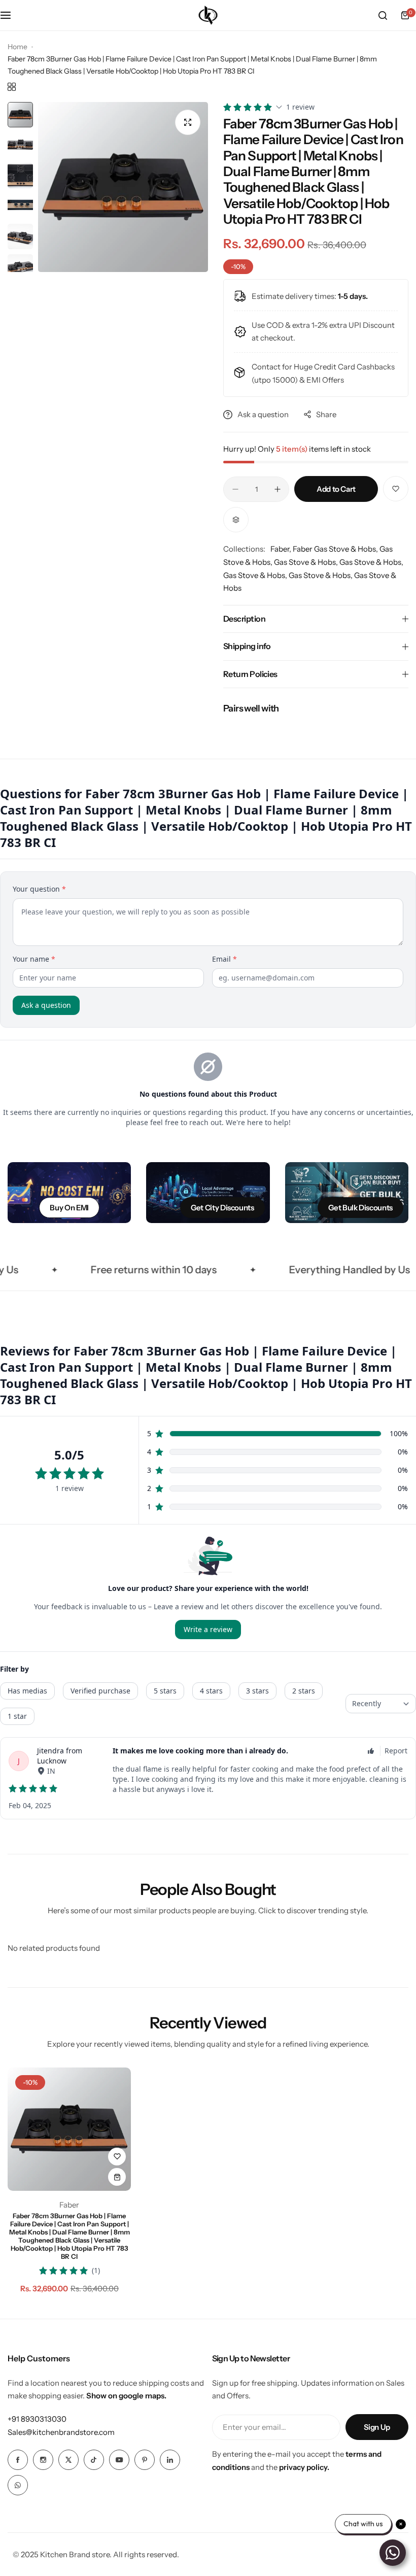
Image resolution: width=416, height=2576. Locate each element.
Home (18, 47)
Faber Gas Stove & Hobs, (336, 549)
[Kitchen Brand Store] (208, 15)
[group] (123, 187)
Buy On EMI (69, 1208)
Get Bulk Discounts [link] (360, 1208)
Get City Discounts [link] (222, 1208)
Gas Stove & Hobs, (307, 562)
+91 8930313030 (37, 2419)
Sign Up (377, 2427)
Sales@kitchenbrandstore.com (61, 2432)
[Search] (383, 15)
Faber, (282, 549)
